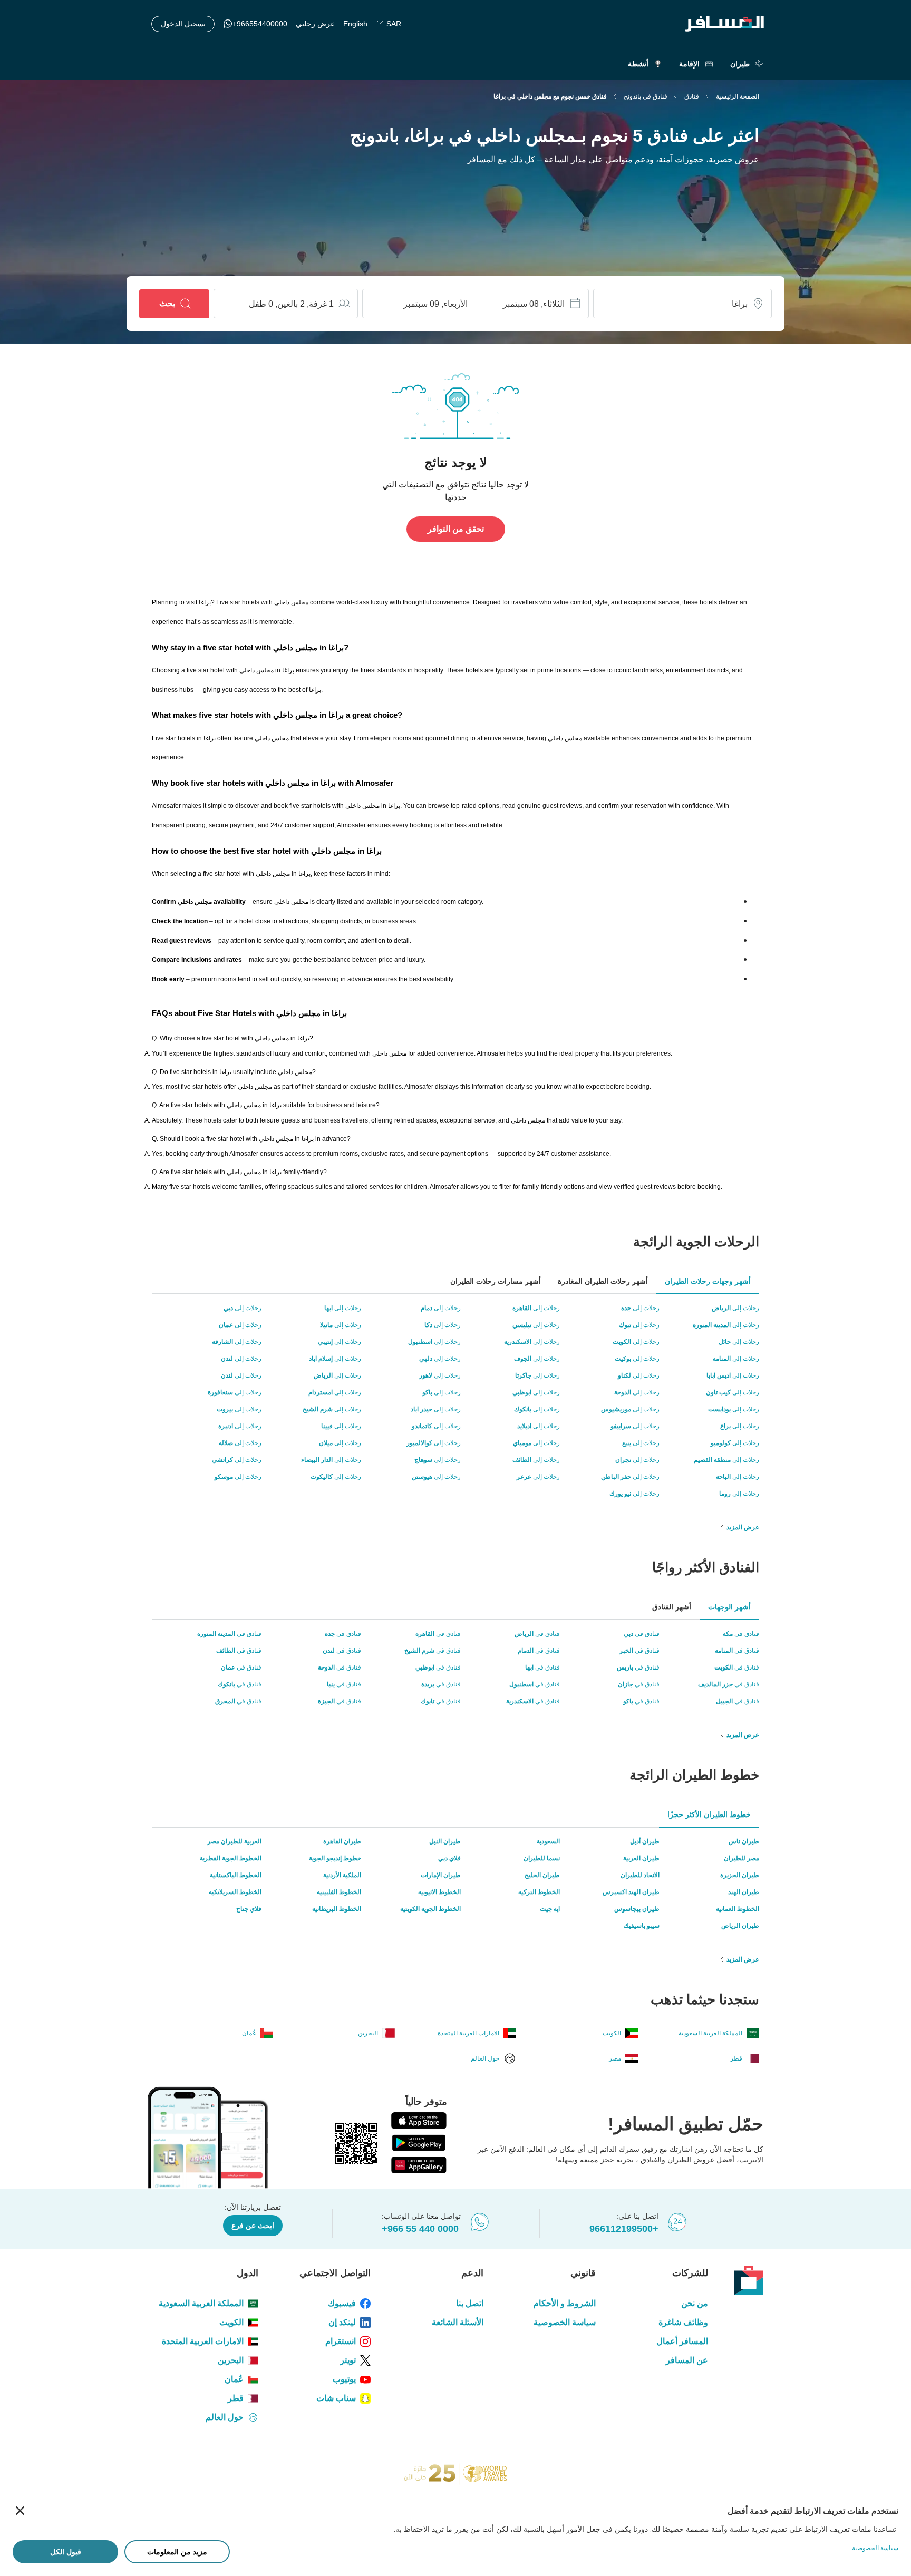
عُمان (234, 2379)
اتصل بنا (469, 2303)
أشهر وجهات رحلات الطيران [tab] (708, 1281)
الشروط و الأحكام (565, 2303)
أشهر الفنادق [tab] (672, 1607)
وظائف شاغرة (683, 2322)
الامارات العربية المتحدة (203, 2341)
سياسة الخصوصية (565, 2322)
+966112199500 (624, 2229)
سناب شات (336, 2398)
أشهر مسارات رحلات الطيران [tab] (496, 1281)
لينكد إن (342, 2322)
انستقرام (341, 2341)
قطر (236, 2398)
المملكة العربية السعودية (201, 2303)
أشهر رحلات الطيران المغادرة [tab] (603, 1281)
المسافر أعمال (682, 2341)
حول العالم (225, 2417)
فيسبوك (342, 2303)
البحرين (231, 2360)
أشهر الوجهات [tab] (729, 1607)
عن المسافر (687, 2360)
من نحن (695, 2303)
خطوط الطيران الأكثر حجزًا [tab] (709, 1814)
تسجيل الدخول (183, 24)
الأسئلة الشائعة (457, 2322)
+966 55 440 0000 (420, 2229)
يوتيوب (344, 2379)
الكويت (231, 2322)
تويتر (348, 2360)
